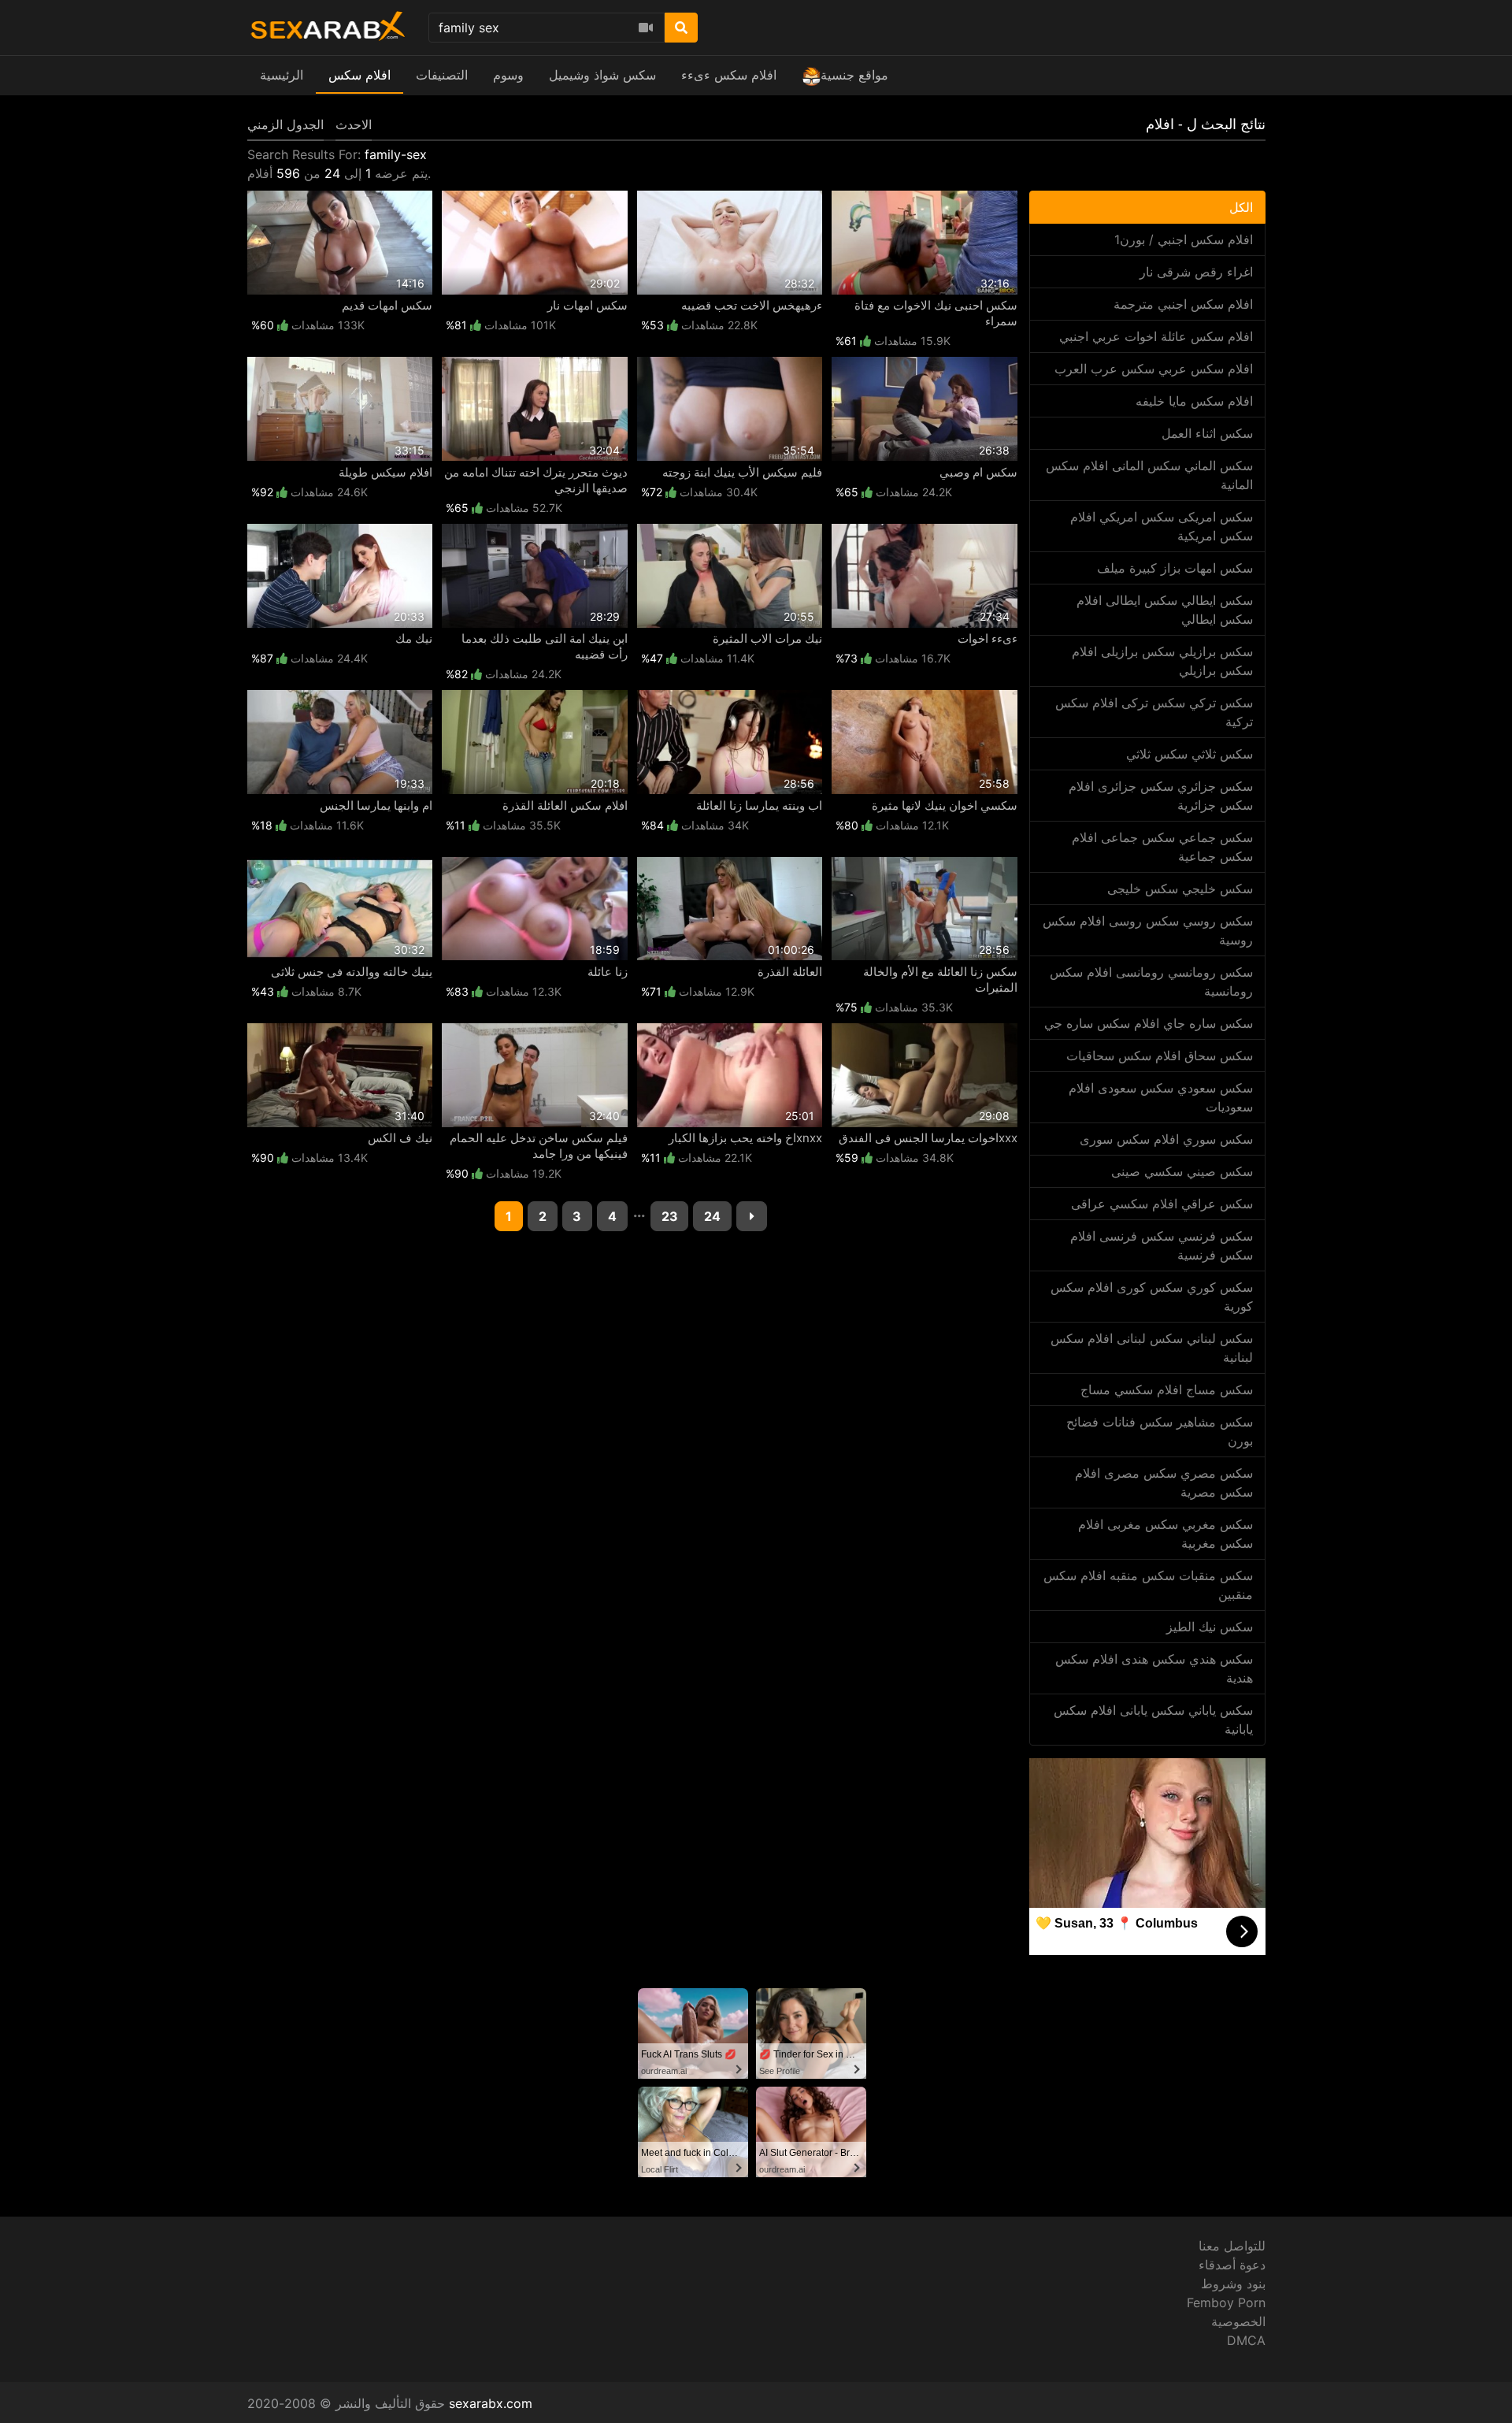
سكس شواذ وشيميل (602, 75)
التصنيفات (442, 75)
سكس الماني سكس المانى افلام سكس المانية (1149, 475)
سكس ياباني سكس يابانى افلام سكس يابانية (1153, 1720)
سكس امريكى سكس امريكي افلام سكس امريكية (1162, 526)
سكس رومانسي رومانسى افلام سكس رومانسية (1151, 981)
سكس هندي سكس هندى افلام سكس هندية (1154, 1668)
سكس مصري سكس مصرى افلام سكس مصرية (1164, 1482)
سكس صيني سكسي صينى (1182, 1171)
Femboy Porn (1226, 2302)
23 (670, 1216)
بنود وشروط (1233, 2284)
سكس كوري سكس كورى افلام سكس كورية (1152, 1297)
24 (712, 1216)
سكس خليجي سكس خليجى (1180, 889)
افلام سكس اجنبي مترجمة (1183, 304)
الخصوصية (1238, 2321)
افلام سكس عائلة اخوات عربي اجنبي (1156, 336)
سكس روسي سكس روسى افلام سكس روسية (1148, 930)
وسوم (508, 75)
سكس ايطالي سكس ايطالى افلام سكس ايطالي (1165, 610)
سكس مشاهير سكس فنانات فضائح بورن (1160, 1431)
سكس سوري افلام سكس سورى (1166, 1139)
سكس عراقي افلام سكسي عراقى (1162, 1204)
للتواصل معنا (1232, 2246)
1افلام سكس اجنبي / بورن (1184, 239)
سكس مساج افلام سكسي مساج (1167, 1390)
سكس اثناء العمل (1207, 433)
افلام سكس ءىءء (729, 75)
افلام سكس (359, 75)
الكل (1241, 207)
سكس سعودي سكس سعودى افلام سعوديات (1161, 1097)
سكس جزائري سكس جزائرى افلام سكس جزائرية (1161, 796)
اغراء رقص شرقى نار (1196, 272)
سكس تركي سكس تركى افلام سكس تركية (1154, 712)
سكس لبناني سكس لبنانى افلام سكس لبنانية (1152, 1348)
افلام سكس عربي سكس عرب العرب (1154, 369)
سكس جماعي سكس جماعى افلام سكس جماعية (1162, 847)
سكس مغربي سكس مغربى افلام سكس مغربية (1165, 1534)
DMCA (1246, 2340)
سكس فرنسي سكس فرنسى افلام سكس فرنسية (1162, 1245)
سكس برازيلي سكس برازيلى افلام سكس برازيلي (1162, 661)
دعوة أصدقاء (1232, 2265)
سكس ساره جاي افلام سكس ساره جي (1149, 1023)
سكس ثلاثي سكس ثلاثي (1190, 754)
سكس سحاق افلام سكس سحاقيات (1160, 1056)
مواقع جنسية (854, 75)
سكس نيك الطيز (1210, 1627)
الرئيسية (282, 75)
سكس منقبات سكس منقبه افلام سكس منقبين (1148, 1585)
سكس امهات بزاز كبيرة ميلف (1175, 568)
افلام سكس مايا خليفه (1194, 401)
